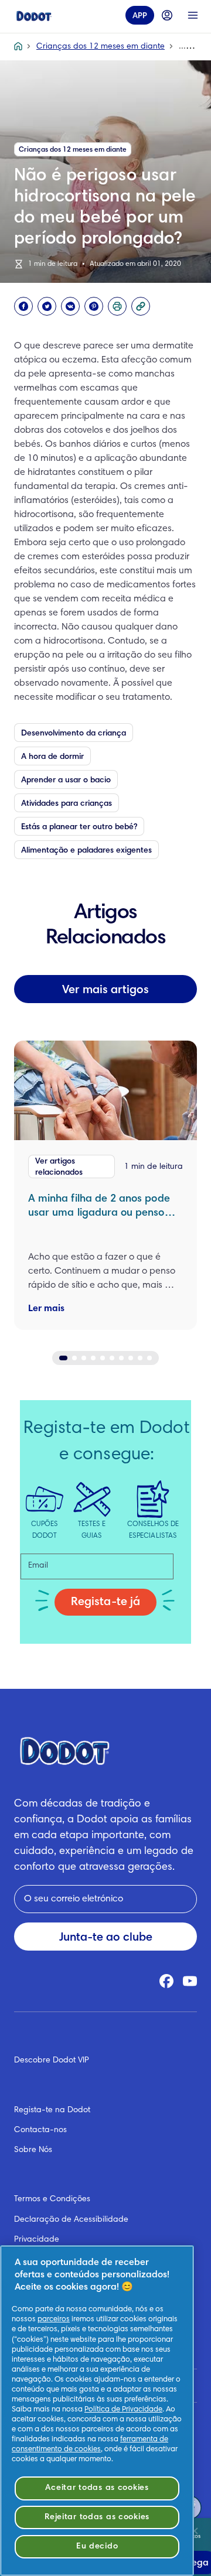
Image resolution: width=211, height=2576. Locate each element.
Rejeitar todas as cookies (97, 2517)
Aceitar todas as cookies (97, 2488)
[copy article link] (141, 306)
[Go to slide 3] (84, 1358)
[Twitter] (47, 306)
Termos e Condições (52, 2199)
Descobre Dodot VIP (52, 2061)
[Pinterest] (94, 306)
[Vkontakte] (70, 306)
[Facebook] (23, 306)
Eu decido (97, 2546)
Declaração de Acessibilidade (71, 2220)
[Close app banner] (195, 2531)
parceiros (54, 2320)
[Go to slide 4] (93, 1358)
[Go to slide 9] (140, 1358)
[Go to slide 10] (149, 1358)
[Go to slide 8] (131, 1358)
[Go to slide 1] (63, 1358)
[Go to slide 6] (112, 1358)
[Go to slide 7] (121, 1358)
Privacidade (37, 2240)
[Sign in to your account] (167, 15)
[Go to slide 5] (103, 1358)
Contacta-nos (40, 2130)
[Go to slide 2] (74, 1358)
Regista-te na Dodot (52, 2110)
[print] (117, 306)
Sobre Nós (33, 2150)
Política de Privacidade (123, 2410)
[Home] (34, 15)
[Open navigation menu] (193, 15)
